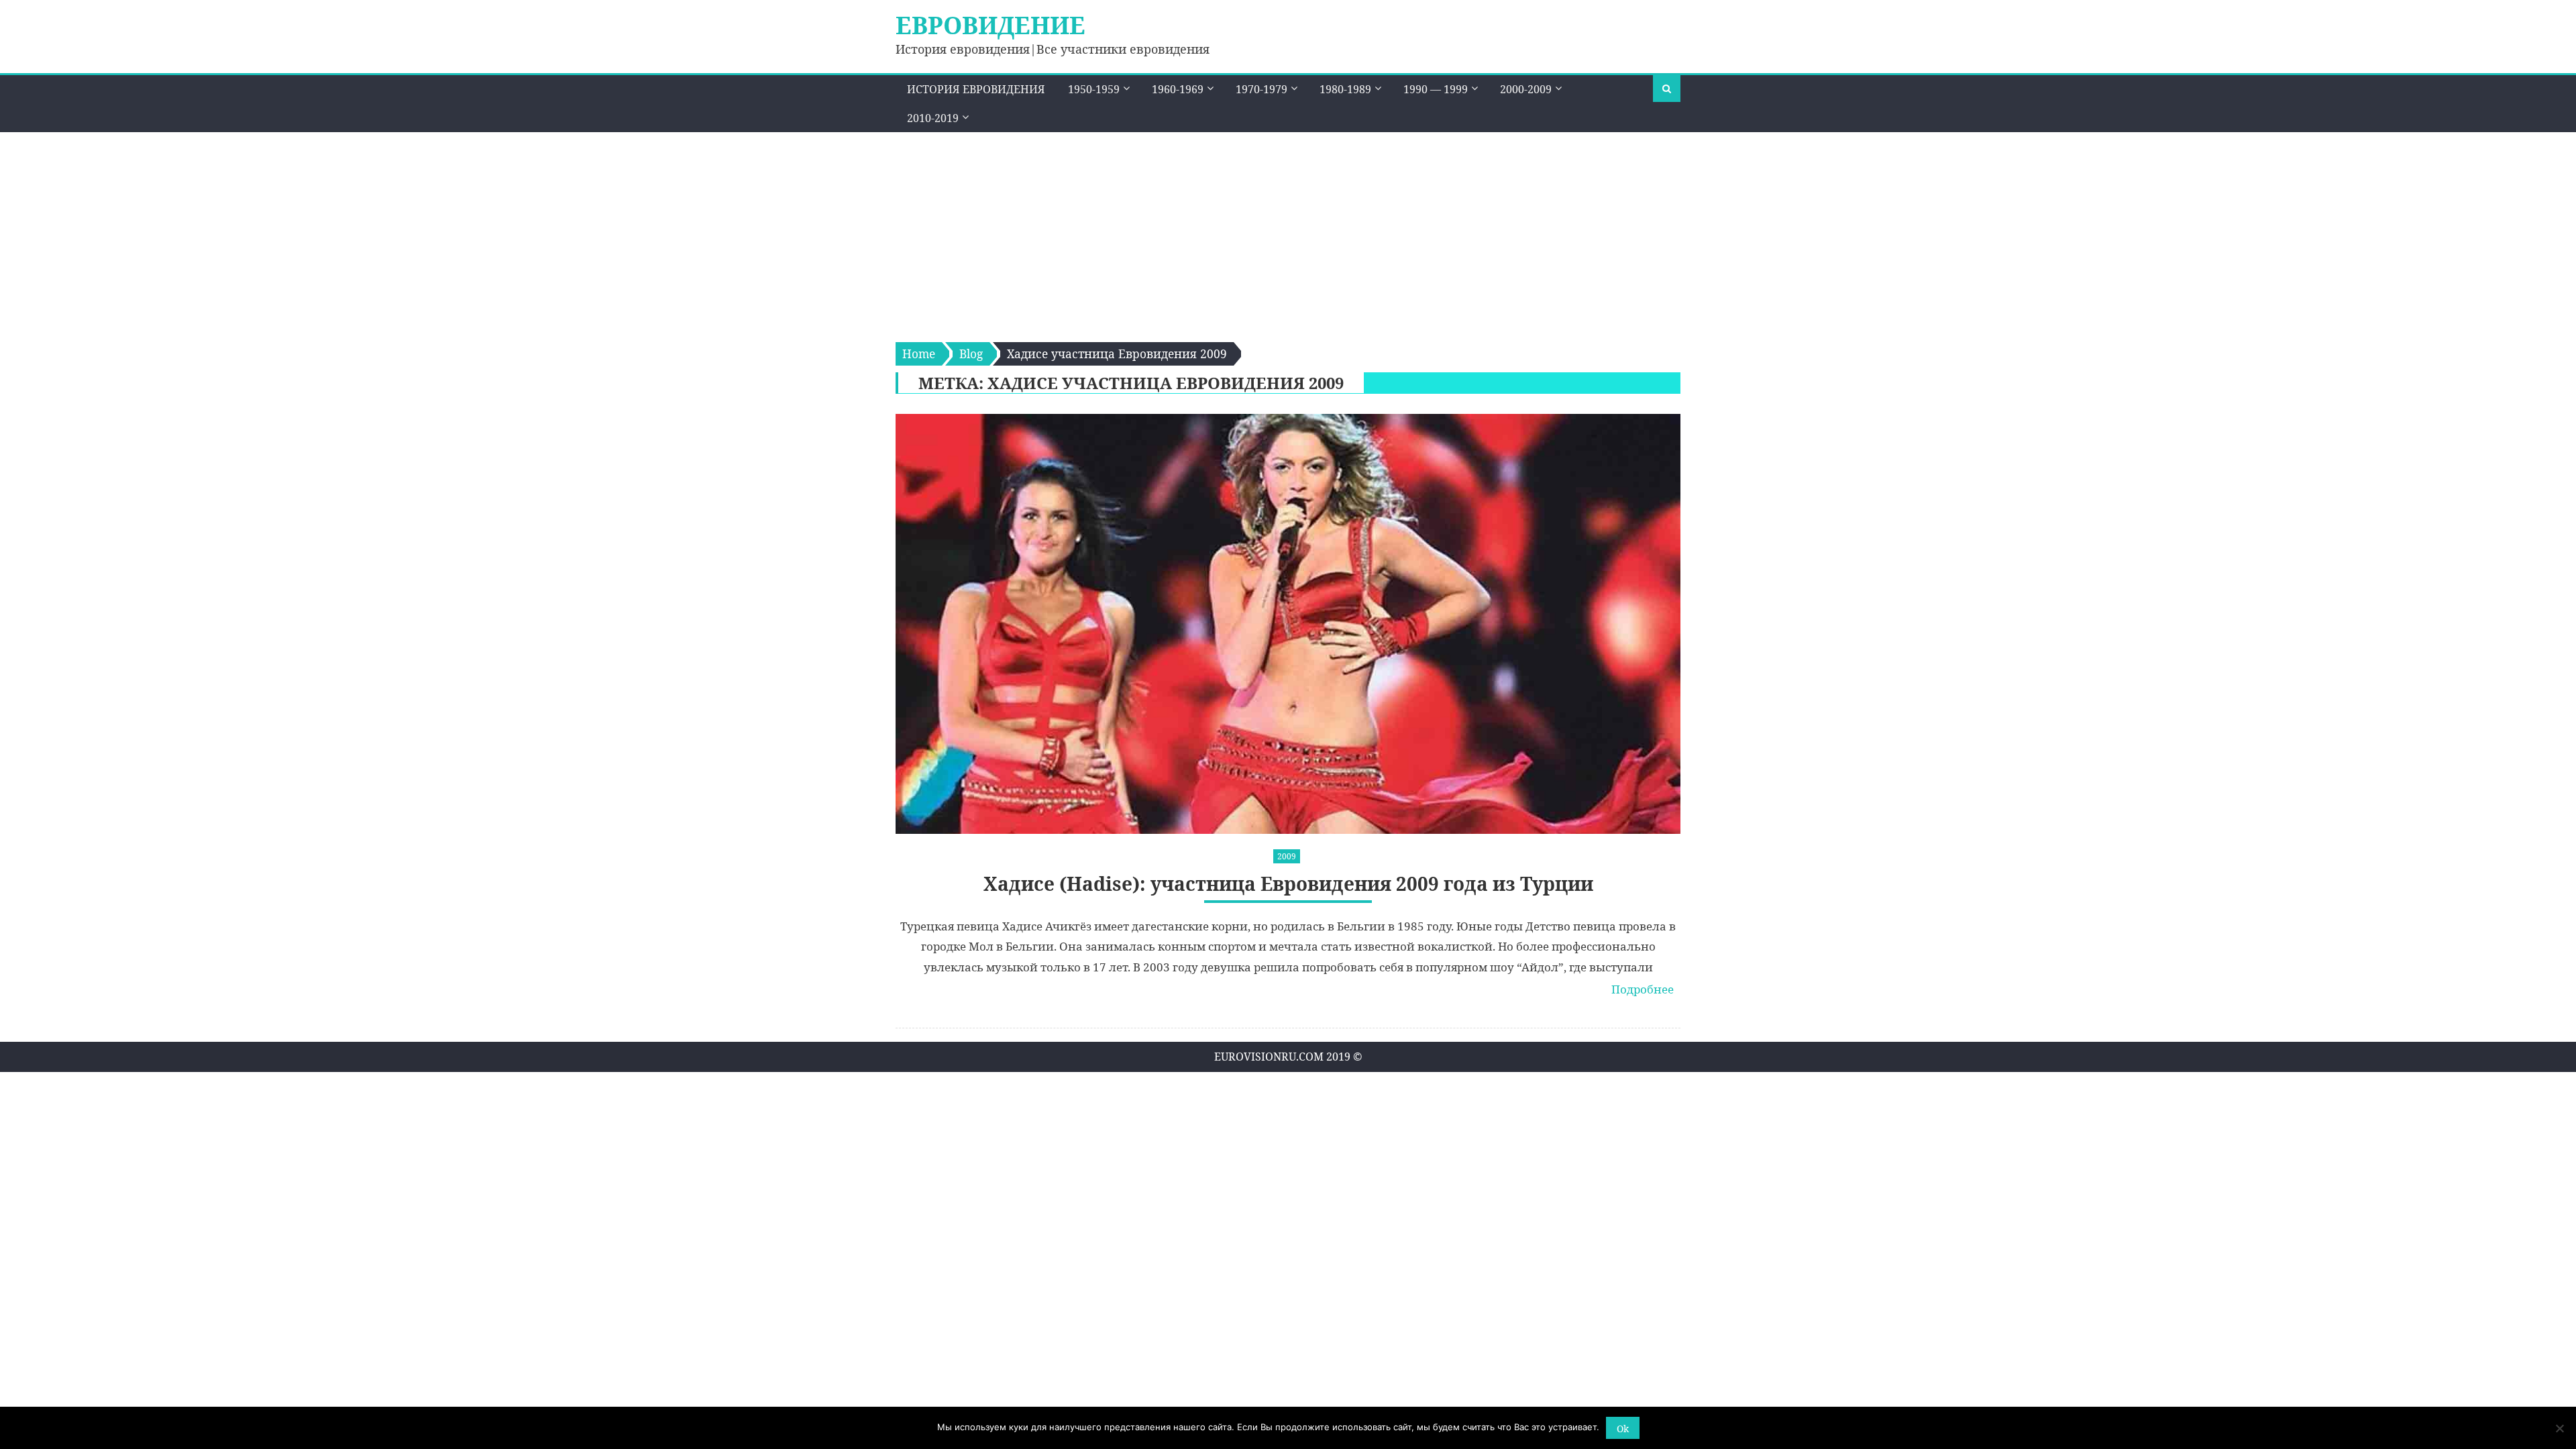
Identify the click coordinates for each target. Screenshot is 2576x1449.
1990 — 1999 (1436, 89)
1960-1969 (1178, 89)
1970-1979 (1262, 89)
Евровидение (990, 25)
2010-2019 (933, 118)
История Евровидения (976, 89)
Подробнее (1643, 989)
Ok (1623, 1429)
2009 (1287, 856)
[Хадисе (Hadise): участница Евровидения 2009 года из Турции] (1288, 624)
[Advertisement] (1288, 233)
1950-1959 (1094, 89)
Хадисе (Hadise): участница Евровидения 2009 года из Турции (1288, 884)
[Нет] (2559, 1428)
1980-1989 (1345, 89)
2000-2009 (1526, 89)
